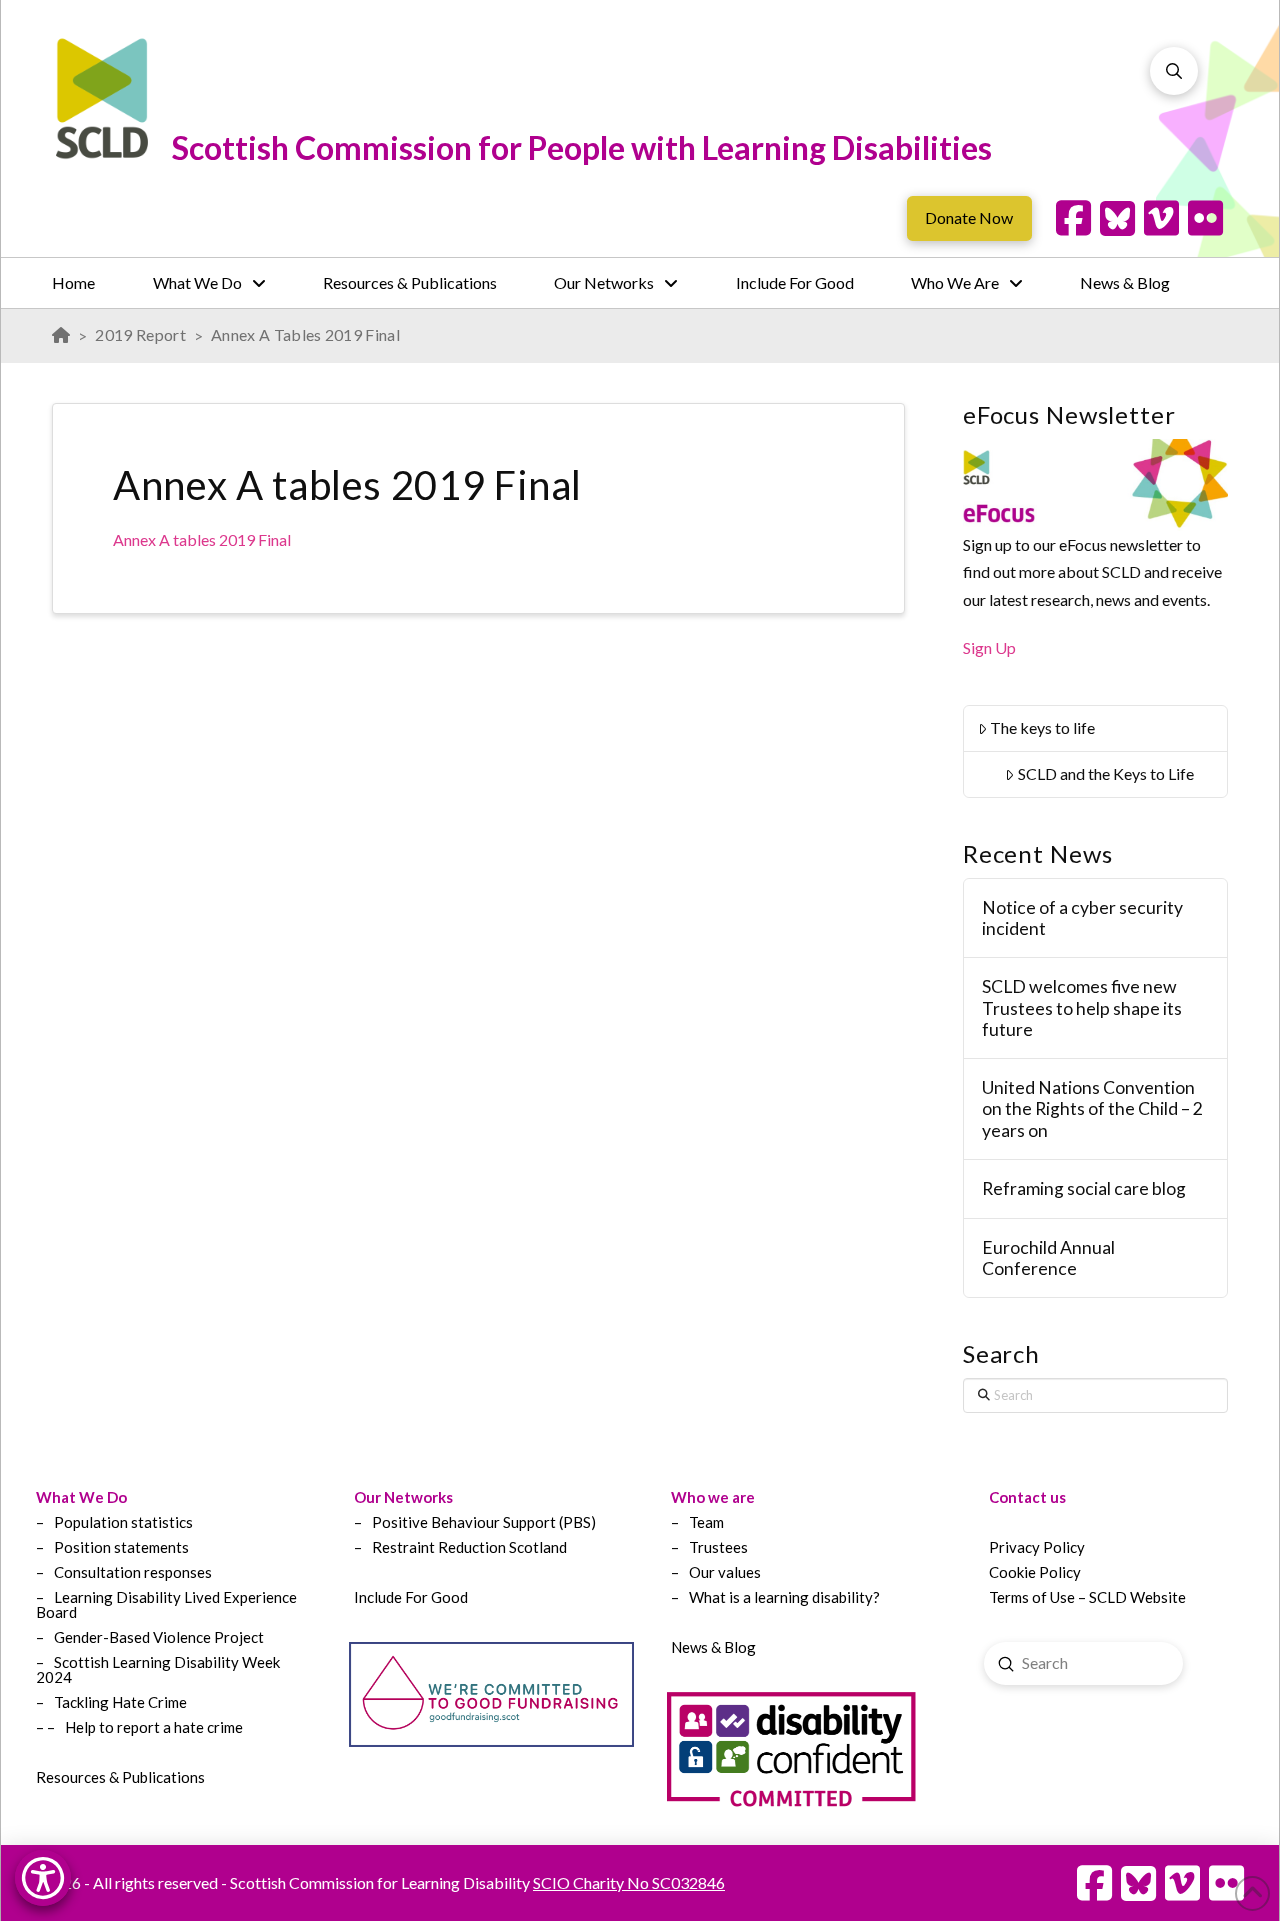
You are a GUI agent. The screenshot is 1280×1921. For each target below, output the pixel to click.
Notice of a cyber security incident (1082, 918)
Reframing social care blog (1084, 1188)
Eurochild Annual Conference (1048, 1258)
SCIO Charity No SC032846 (629, 1882)
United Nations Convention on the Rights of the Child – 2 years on (1092, 1108)
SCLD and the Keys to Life (1106, 773)
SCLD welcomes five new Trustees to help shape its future (1082, 1007)
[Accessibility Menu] (43, 1878)
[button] (1174, 71)
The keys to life (1042, 727)
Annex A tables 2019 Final (202, 539)
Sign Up (989, 647)
